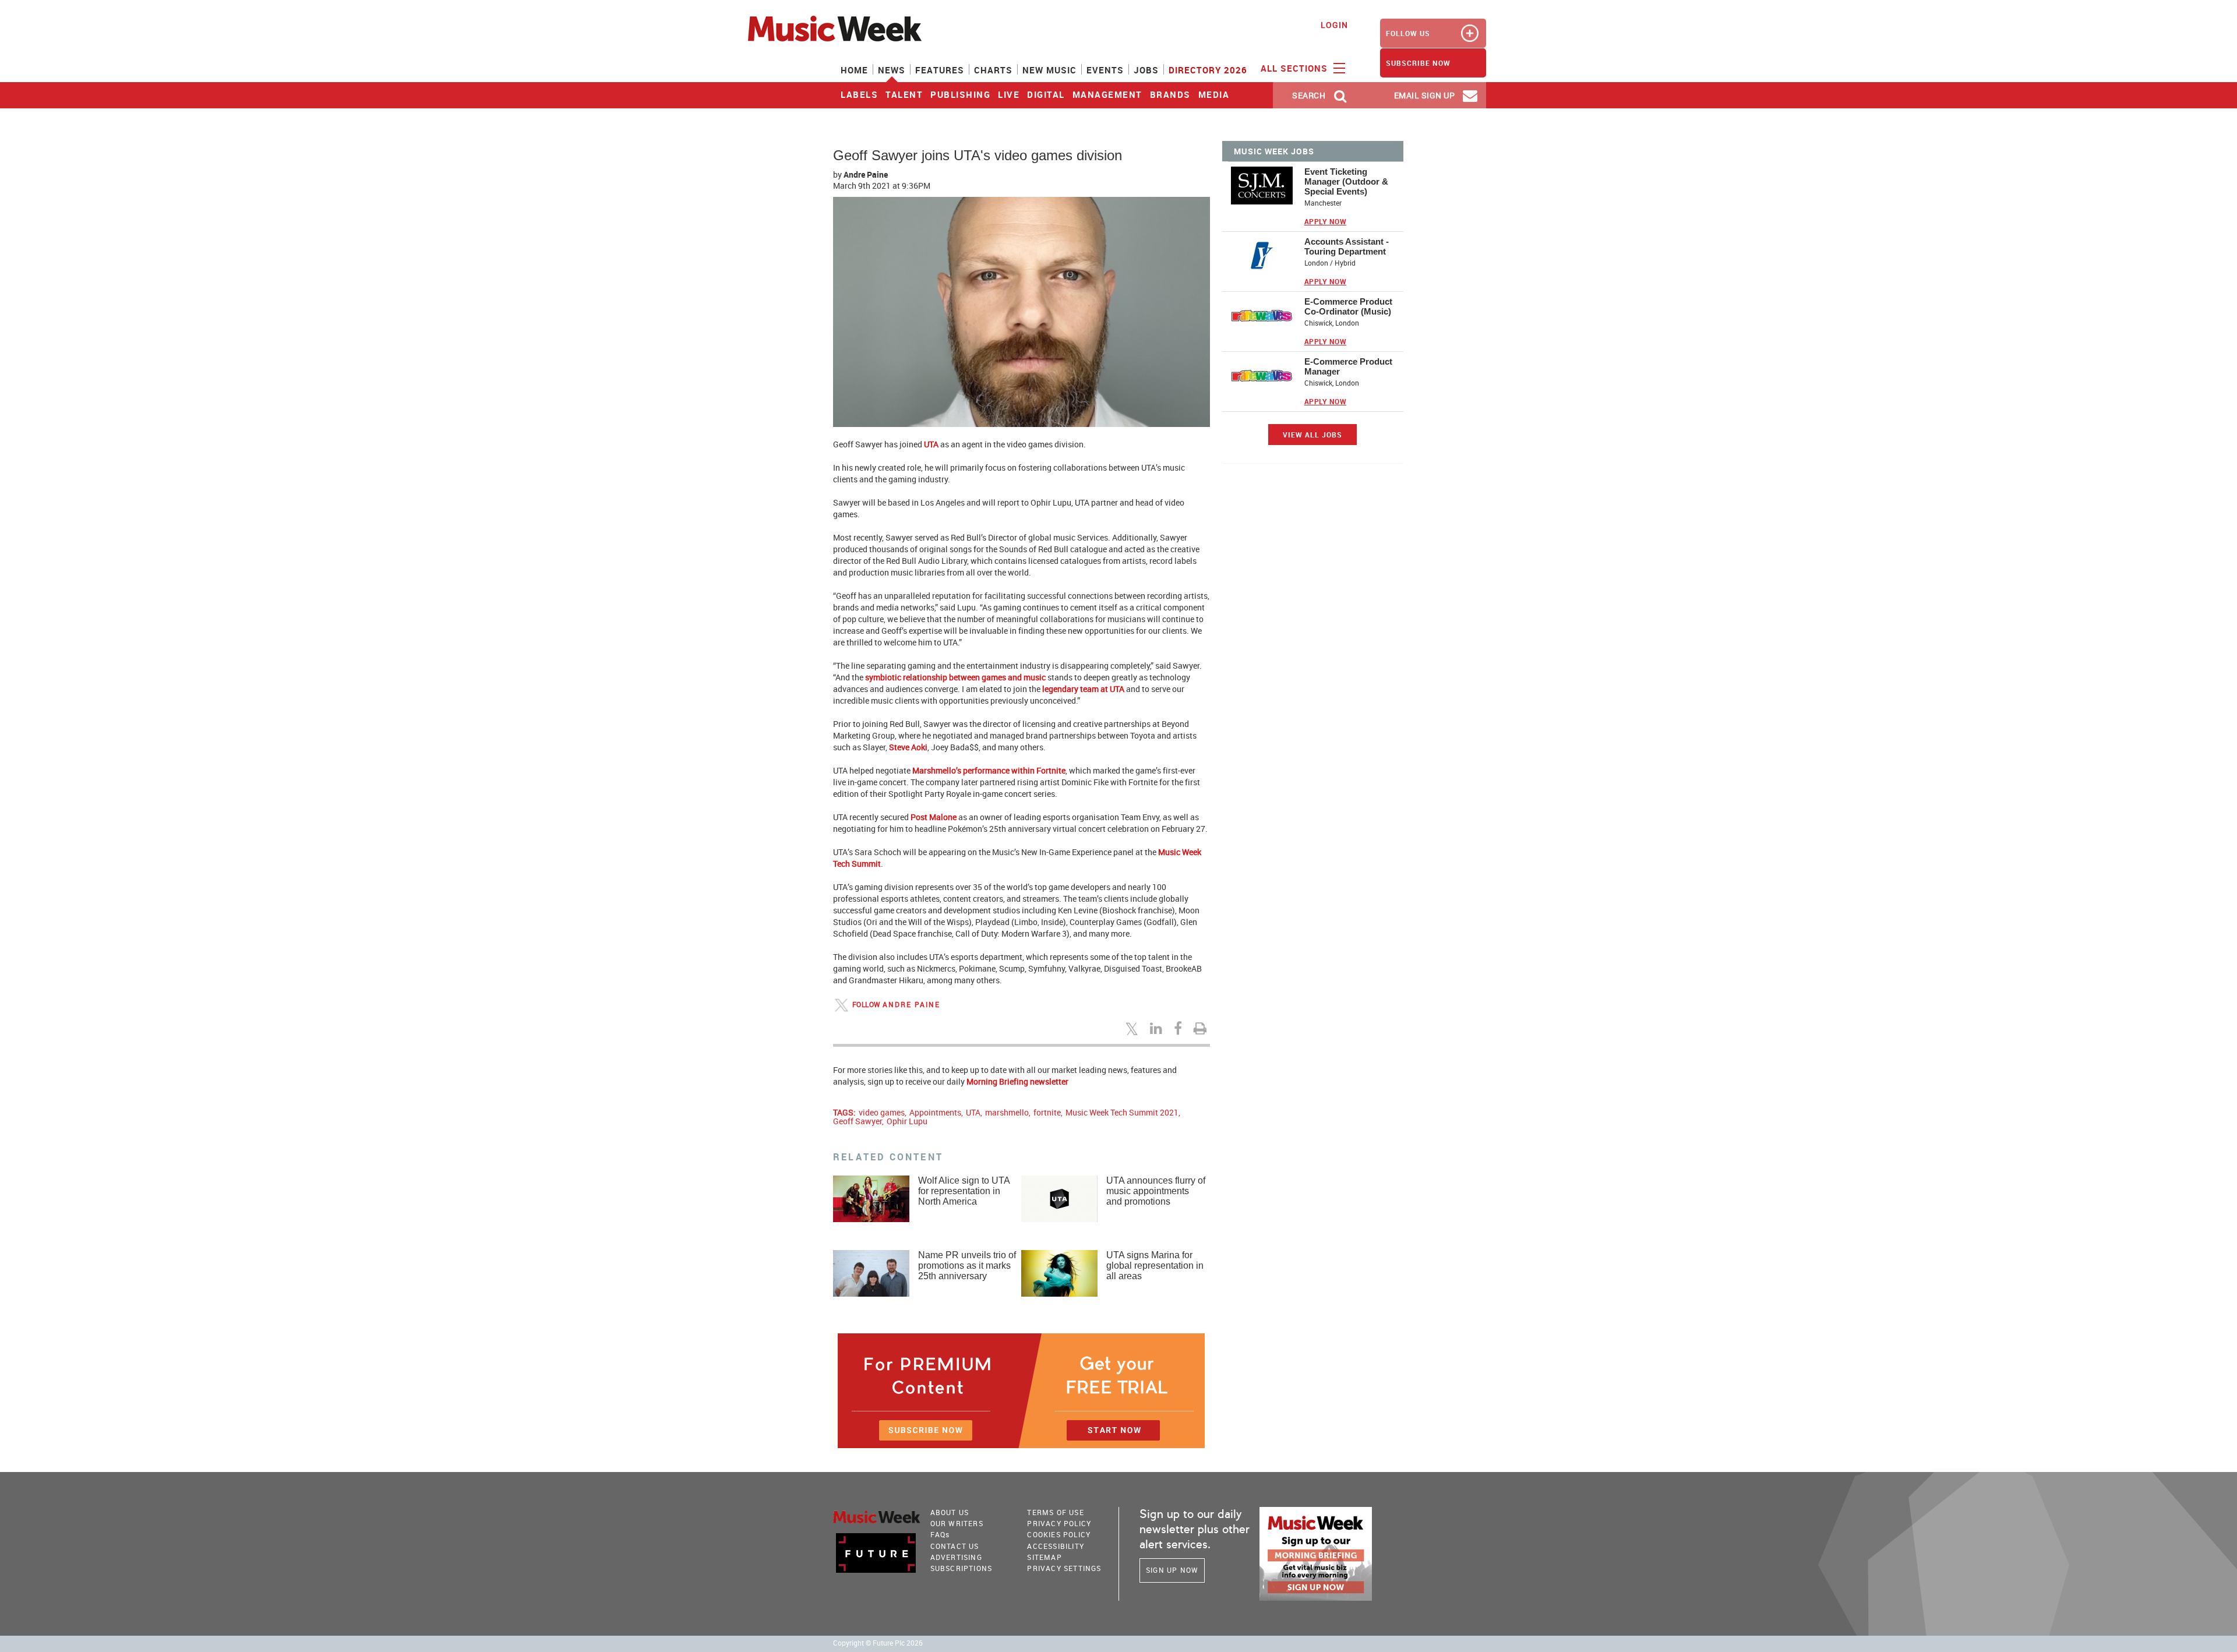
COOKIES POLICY (1059, 1534)
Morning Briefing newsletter (1017, 1081)
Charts (993, 70)
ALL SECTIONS (1296, 68)
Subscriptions (962, 1568)
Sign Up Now (1172, 1570)
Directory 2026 (1208, 70)
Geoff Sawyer (858, 1121)
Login (1334, 25)
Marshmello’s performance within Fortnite (989, 770)
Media (1214, 94)
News (892, 70)
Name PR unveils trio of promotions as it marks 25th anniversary (967, 1266)
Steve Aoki (908, 747)
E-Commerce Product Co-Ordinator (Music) (1348, 306)
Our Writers (957, 1523)
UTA (931, 444)
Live (1009, 94)
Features (940, 70)
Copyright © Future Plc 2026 (878, 1643)
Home (854, 70)
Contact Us (955, 1546)
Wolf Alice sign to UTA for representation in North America (964, 1191)
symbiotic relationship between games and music (955, 677)
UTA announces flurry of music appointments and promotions (1156, 1191)
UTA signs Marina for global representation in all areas (1155, 1266)
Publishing (960, 94)
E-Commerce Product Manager (1348, 366)
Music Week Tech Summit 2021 (1122, 1112)
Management (1107, 94)
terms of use (1055, 1512)
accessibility (1056, 1546)
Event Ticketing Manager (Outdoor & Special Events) (1346, 181)
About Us (950, 1512)
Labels (859, 94)
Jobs (1146, 70)
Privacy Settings (1064, 1568)
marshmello (1007, 1112)
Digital (1046, 94)
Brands (1170, 94)
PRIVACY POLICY (1059, 1523)
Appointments (935, 1112)
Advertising (956, 1557)
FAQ (940, 1534)
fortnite (1047, 1112)
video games (882, 1112)
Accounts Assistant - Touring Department (1347, 246)
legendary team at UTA (1083, 689)
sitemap (1044, 1557)
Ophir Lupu (907, 1121)
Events (1105, 70)
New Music (1049, 70)
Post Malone (934, 817)
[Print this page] (1202, 1028)
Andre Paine (866, 174)
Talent (904, 94)
